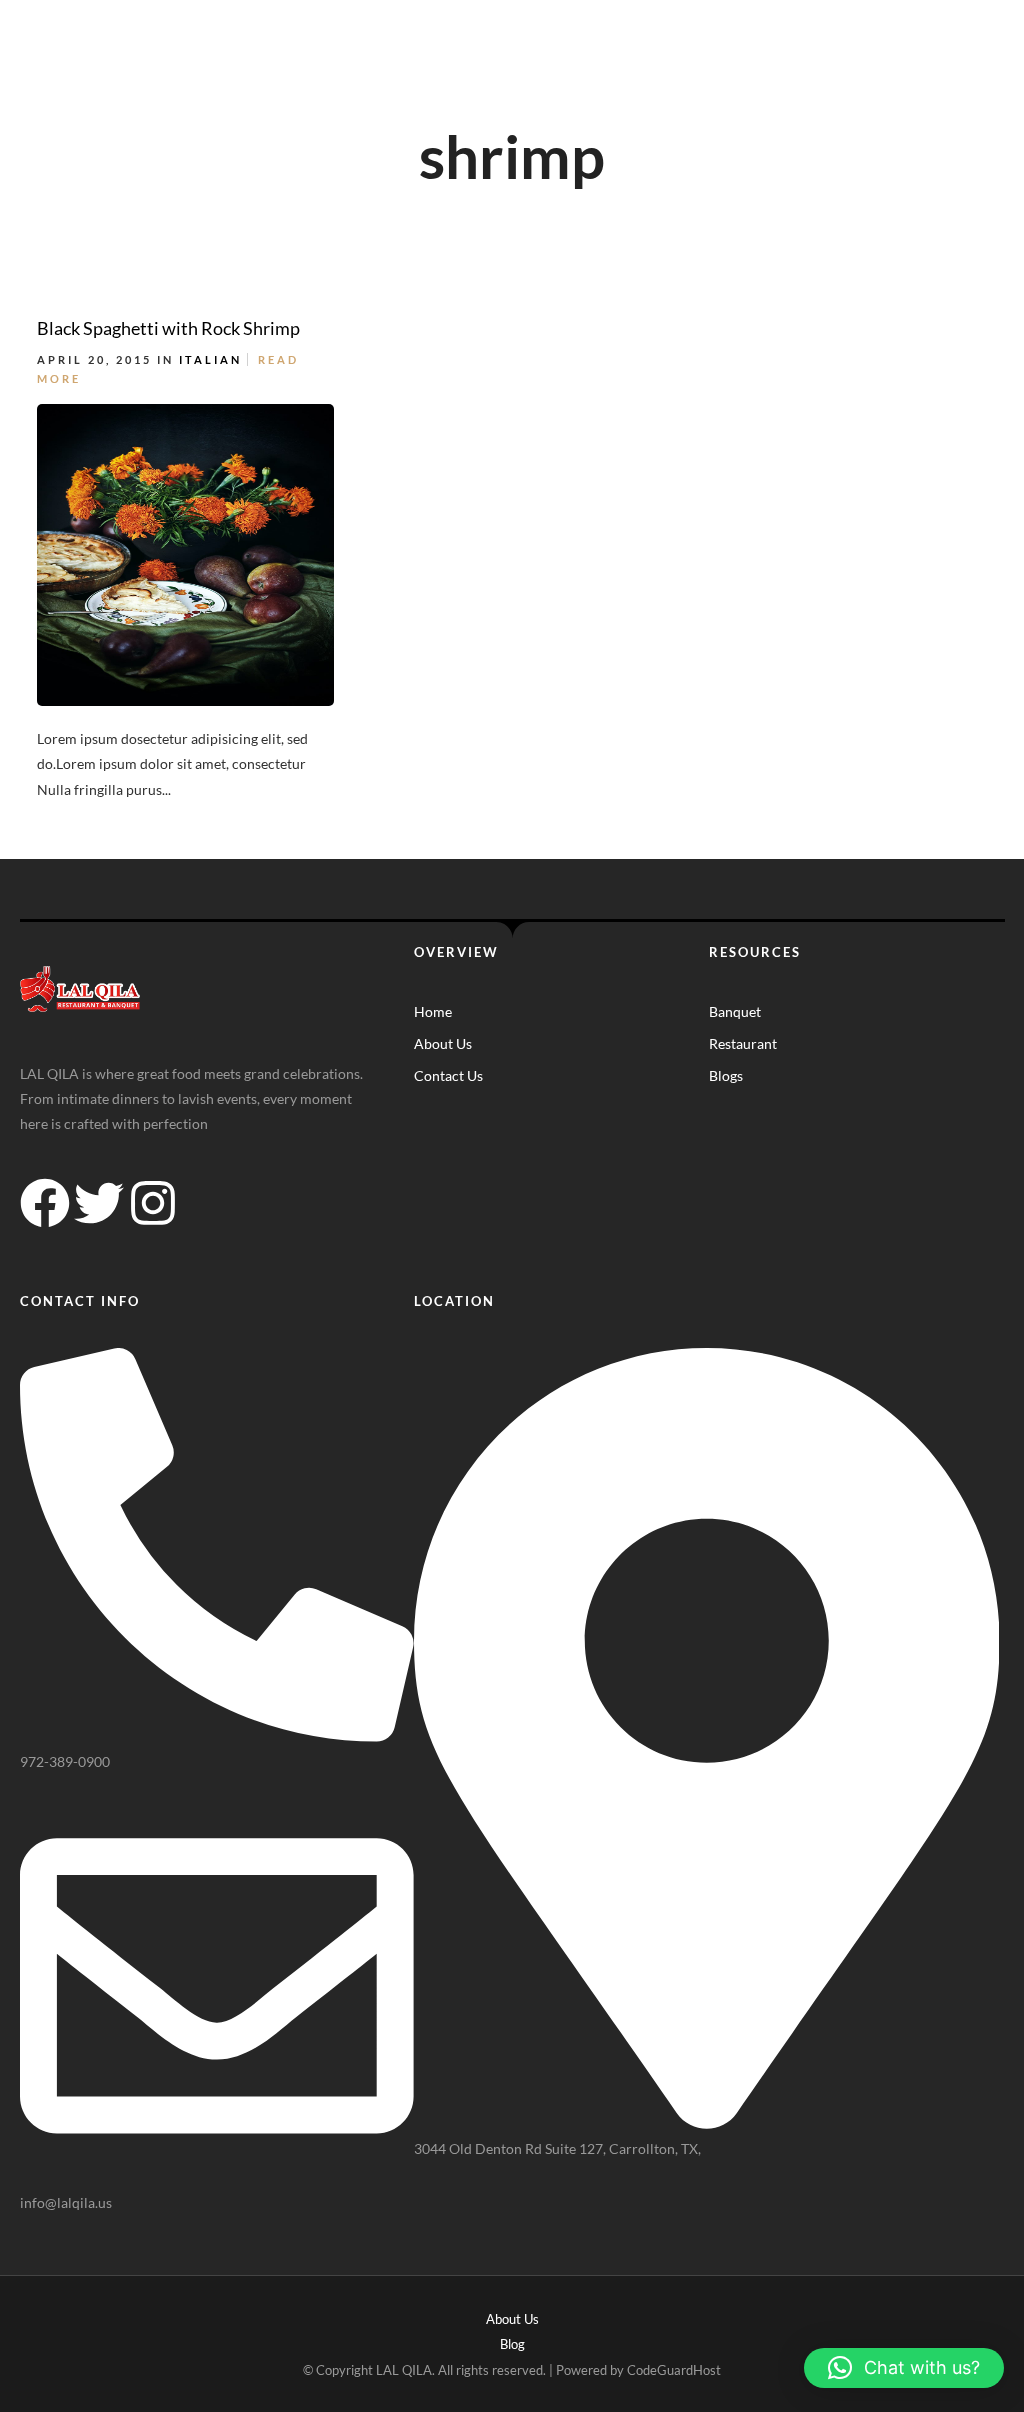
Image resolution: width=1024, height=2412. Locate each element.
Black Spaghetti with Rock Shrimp (168, 328)
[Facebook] (45, 1203)
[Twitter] (99, 1203)
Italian (210, 359)
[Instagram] (153, 1203)
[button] (904, 2368)
